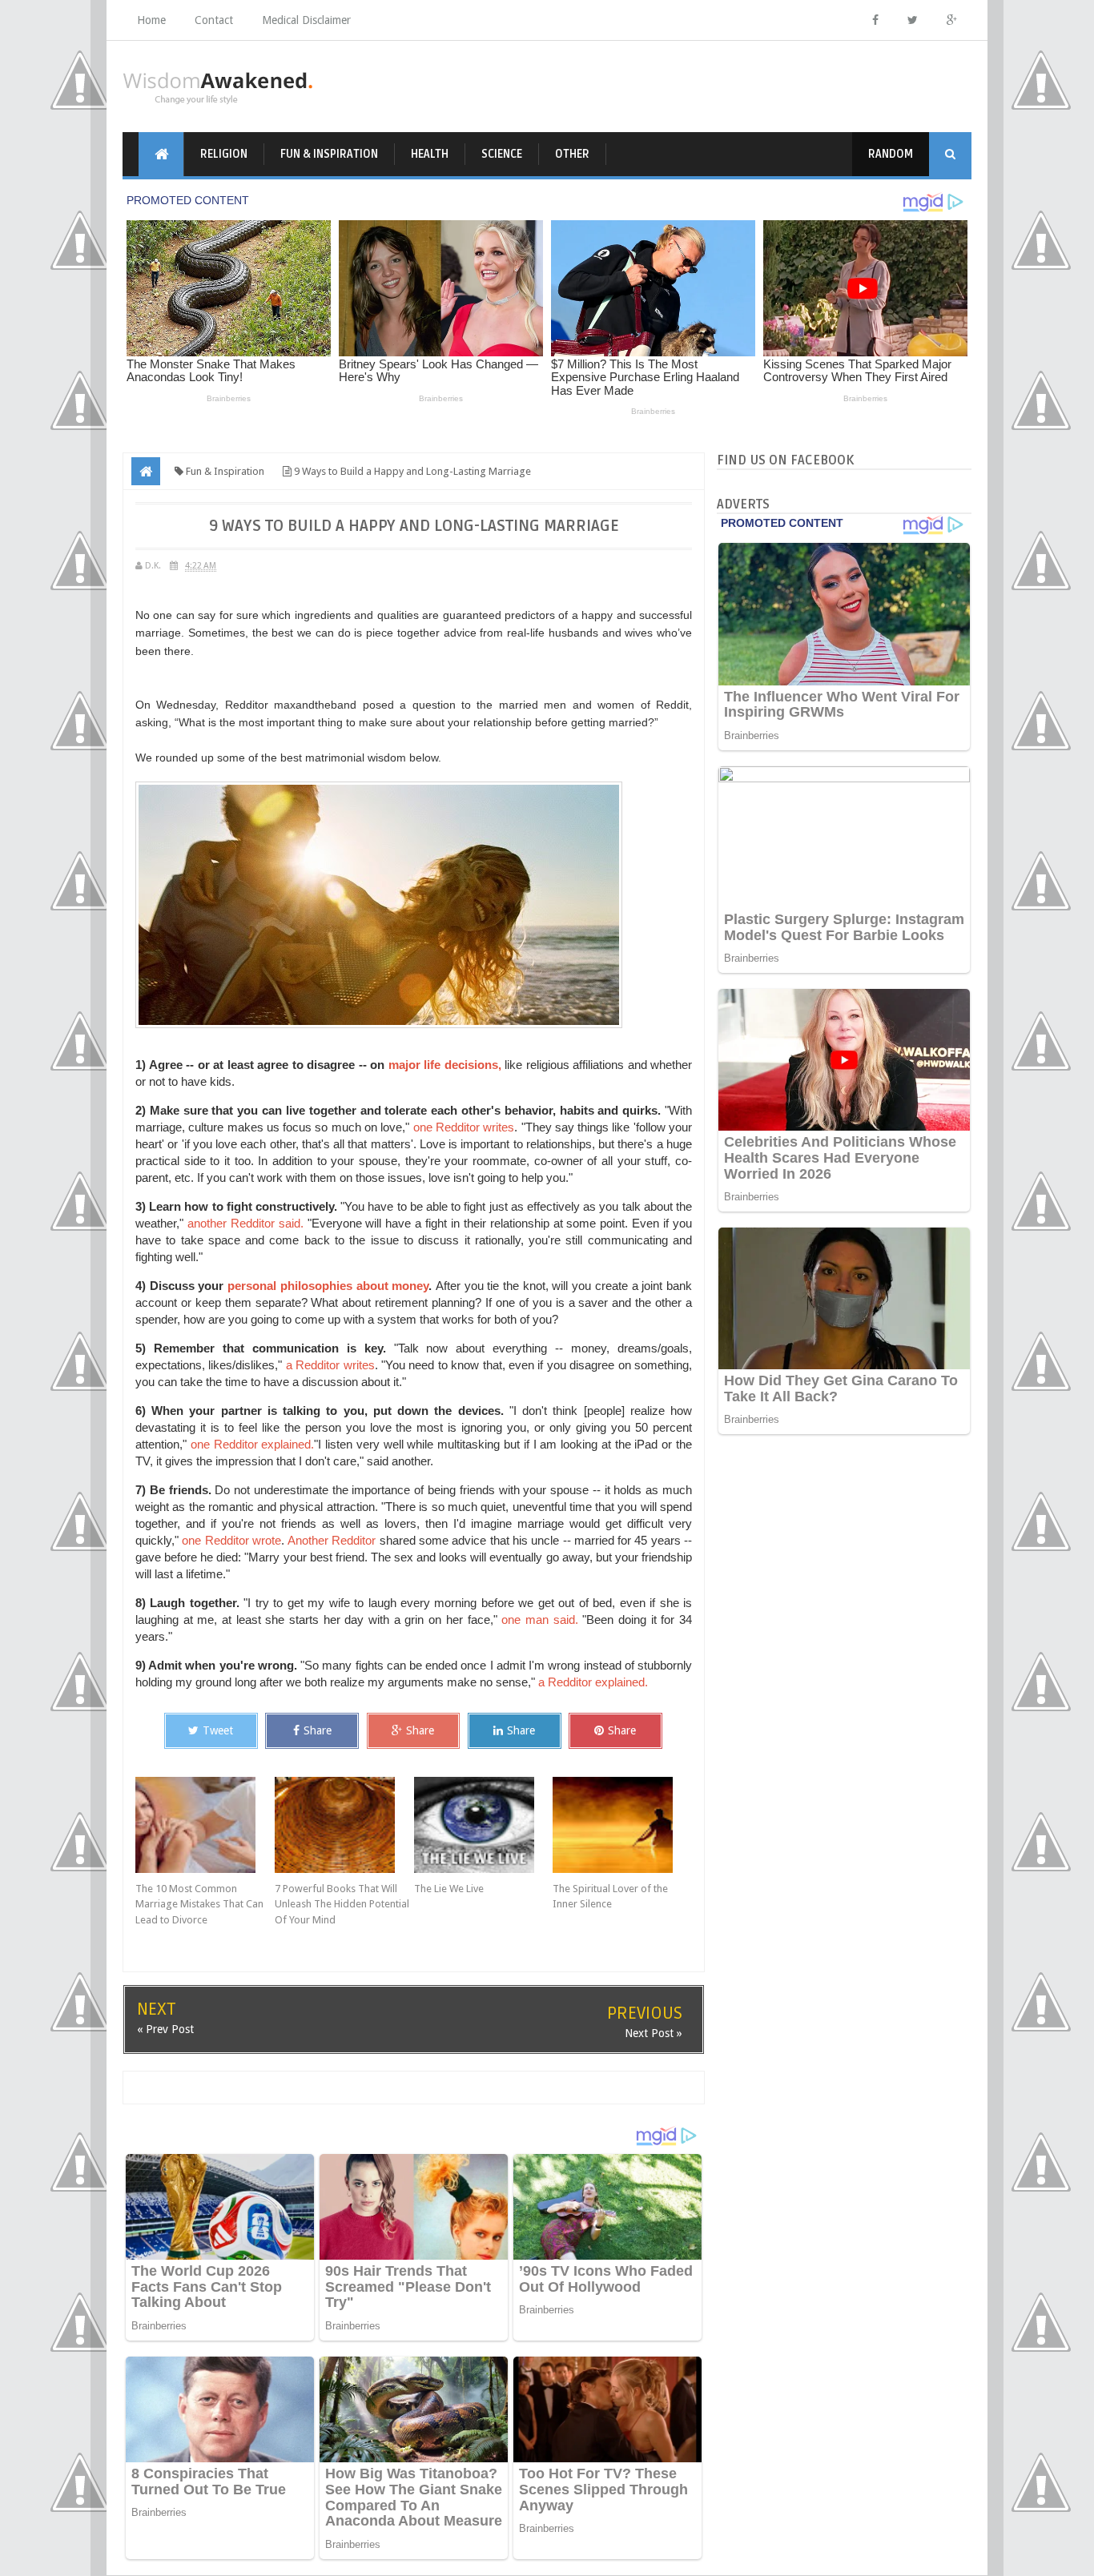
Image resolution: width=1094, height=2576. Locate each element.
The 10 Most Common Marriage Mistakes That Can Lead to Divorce (199, 1904)
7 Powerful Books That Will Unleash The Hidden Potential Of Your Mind (342, 1904)
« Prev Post (165, 2029)
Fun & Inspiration (329, 154)
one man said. (539, 1620)
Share (318, 1730)
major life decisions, (445, 1065)
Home (151, 20)
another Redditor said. (243, 1223)
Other (572, 154)
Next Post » (654, 2033)
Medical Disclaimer (306, 20)
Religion (224, 154)
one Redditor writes (462, 1127)
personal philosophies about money (328, 1286)
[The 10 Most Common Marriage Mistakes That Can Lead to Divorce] (205, 1825)
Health (430, 154)
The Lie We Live (449, 1889)
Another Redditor (332, 1540)
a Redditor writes (330, 1365)
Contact (214, 20)
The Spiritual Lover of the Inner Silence (610, 1897)
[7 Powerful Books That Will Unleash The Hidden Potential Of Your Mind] (344, 1825)
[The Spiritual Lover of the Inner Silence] (622, 1825)
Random (891, 154)
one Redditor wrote (231, 1540)
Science (502, 154)
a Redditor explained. (593, 1682)
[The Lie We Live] (484, 1825)
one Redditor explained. (253, 1444)
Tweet (218, 1730)
